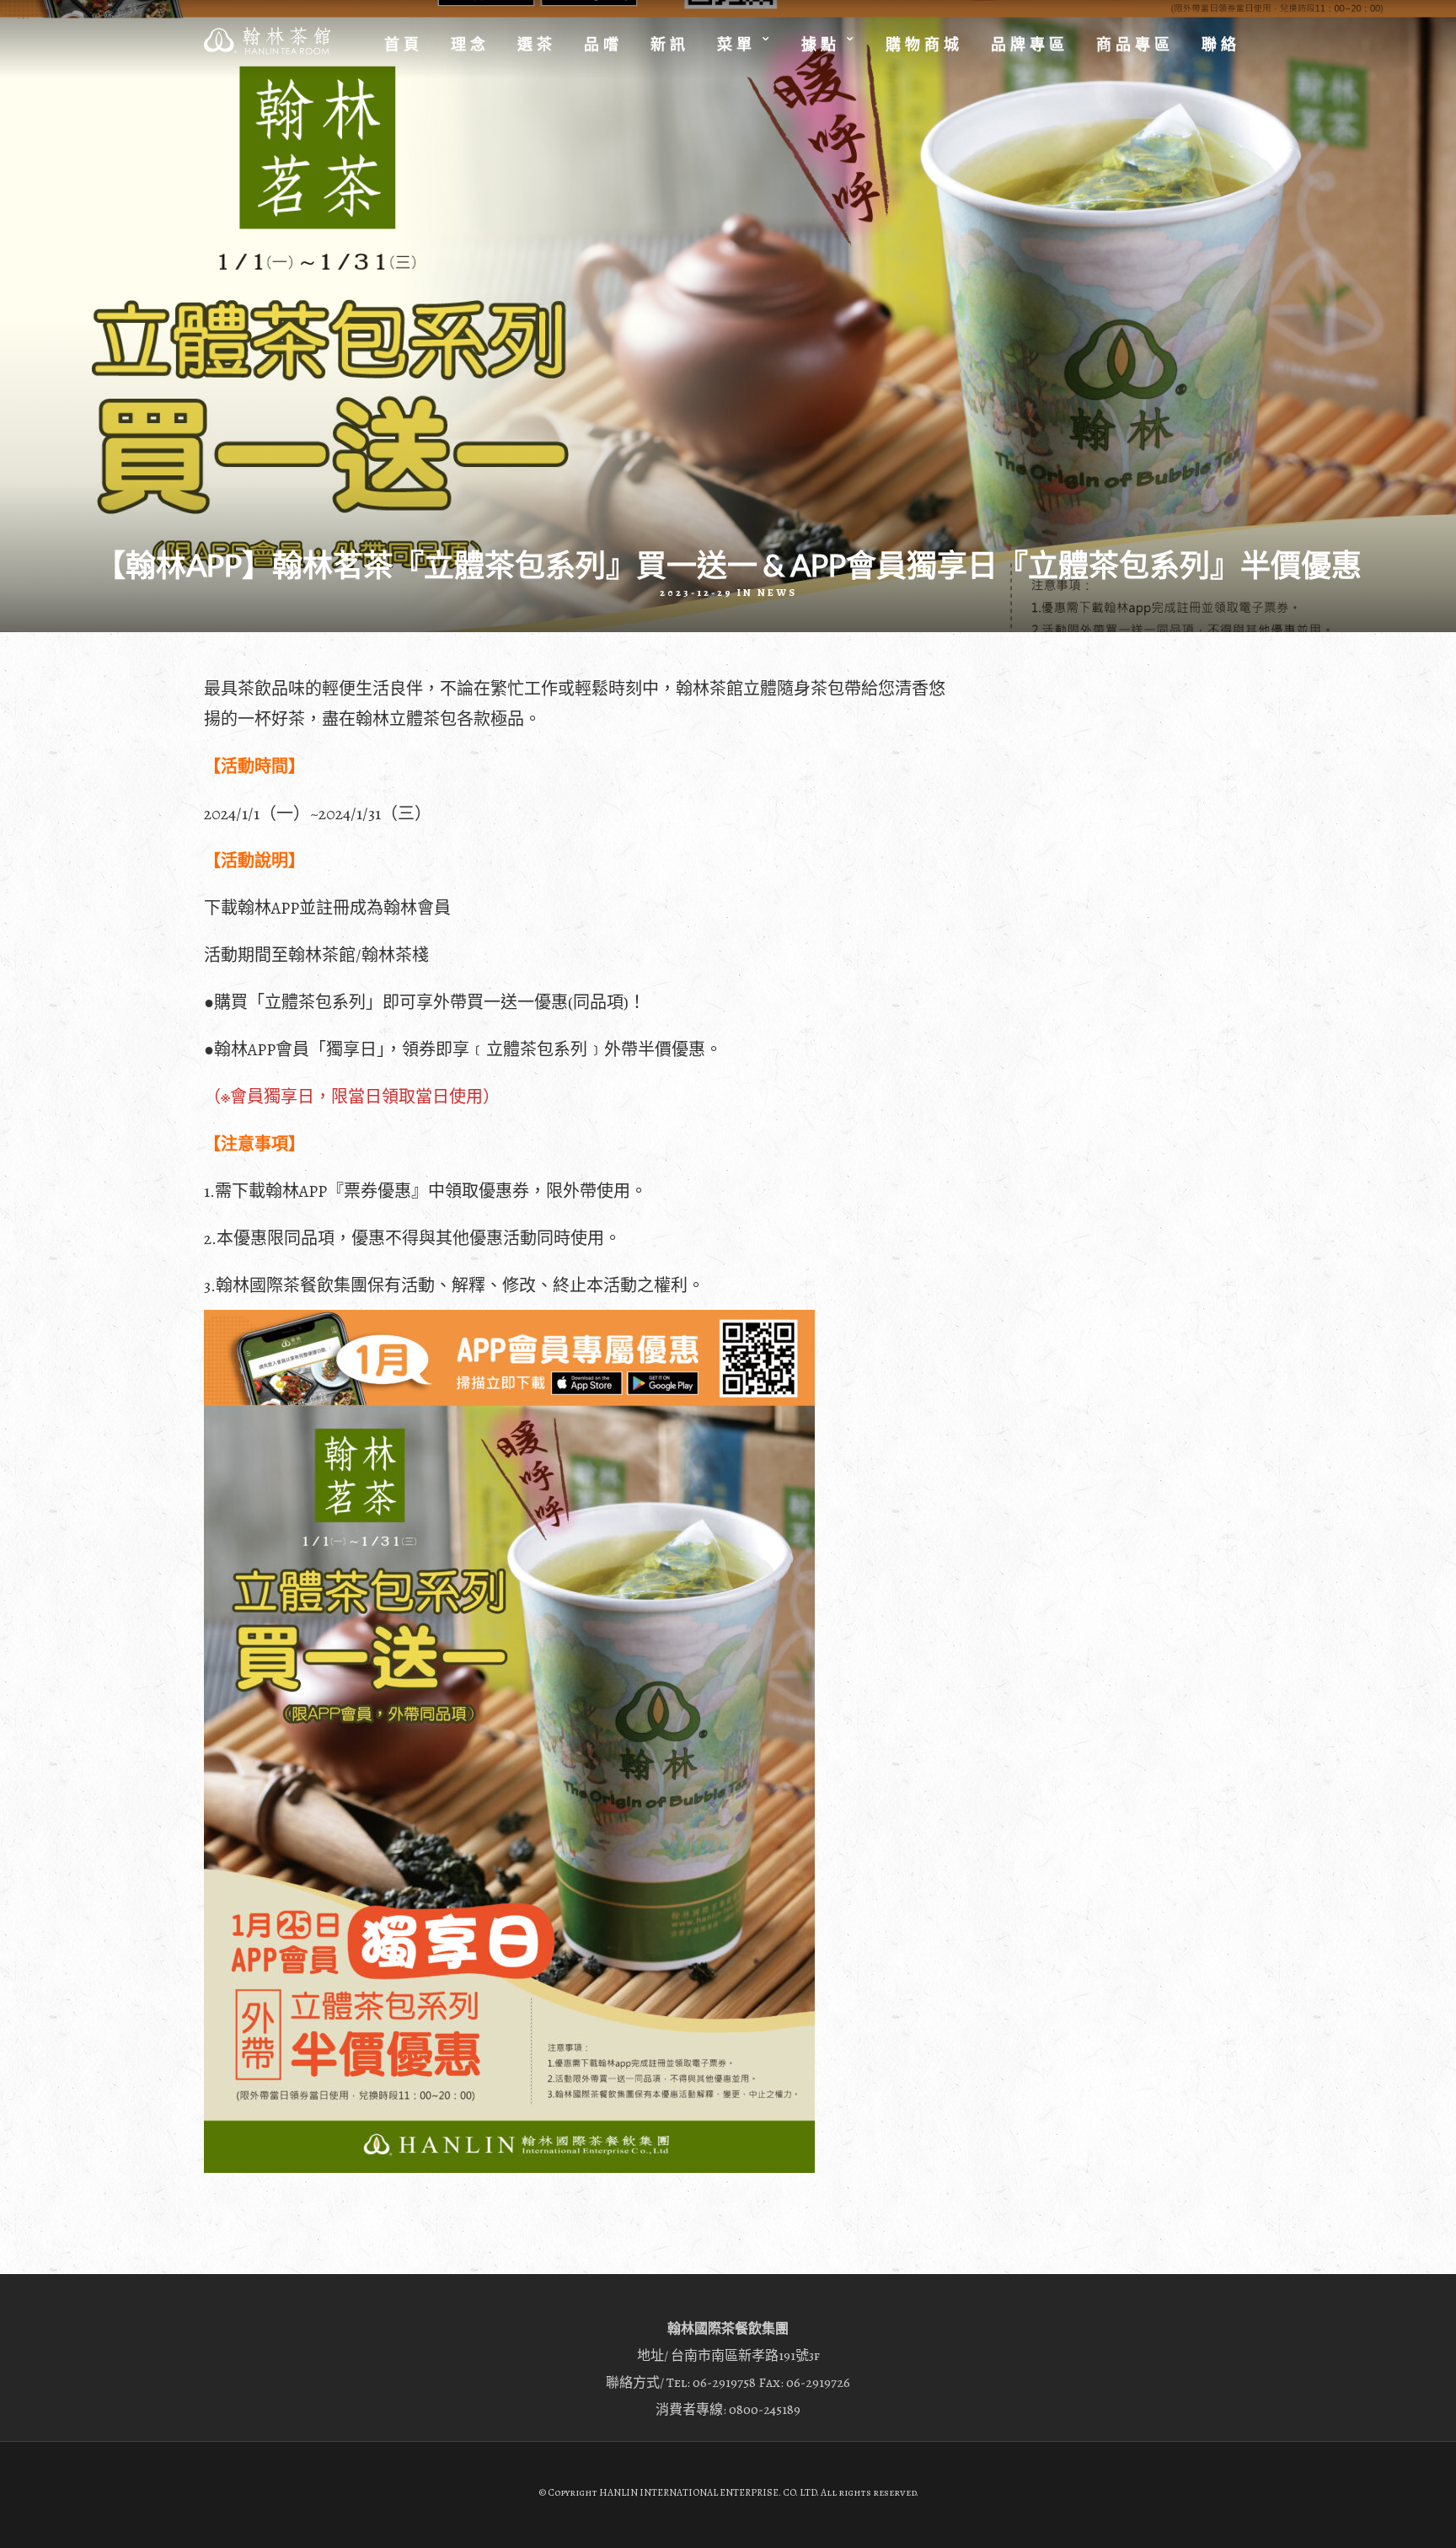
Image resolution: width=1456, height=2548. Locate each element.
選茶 (537, 45)
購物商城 (924, 45)
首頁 (404, 45)
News (777, 593)
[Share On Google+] (102, 2513)
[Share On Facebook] (27, 2513)
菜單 (736, 45)
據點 (821, 45)
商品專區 (1135, 45)
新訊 (670, 45)
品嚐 (603, 45)
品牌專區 (1030, 45)
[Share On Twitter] (50, 2513)
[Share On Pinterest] (75, 2513)
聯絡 (1221, 45)
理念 (470, 45)
